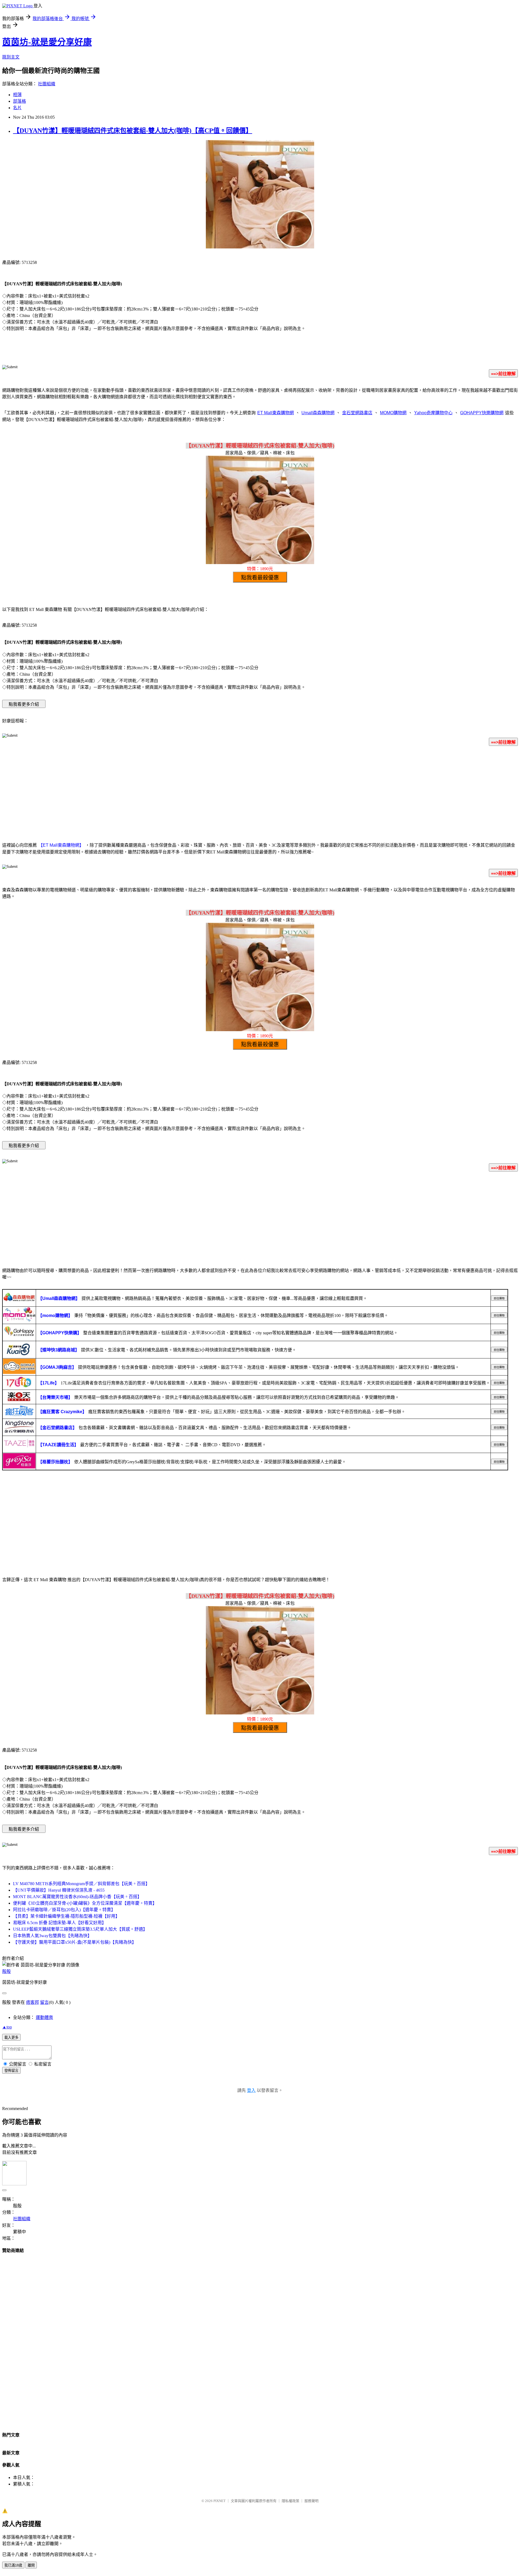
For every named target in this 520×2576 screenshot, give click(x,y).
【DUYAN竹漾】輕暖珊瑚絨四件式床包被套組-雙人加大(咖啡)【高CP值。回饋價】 (133, 131)
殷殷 (6, 1971)
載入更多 (11, 2038)
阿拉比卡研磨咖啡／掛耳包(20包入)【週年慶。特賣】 (64, 1910)
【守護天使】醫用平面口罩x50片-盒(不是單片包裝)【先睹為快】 (75, 1942)
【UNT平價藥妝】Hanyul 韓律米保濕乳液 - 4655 (59, 1890)
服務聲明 (311, 2501)
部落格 (19, 101)
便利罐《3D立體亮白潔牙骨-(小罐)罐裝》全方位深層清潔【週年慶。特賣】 (85, 1903)
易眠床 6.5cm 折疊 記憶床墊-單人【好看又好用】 (60, 1923)
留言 (44, 2002)
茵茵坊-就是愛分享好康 (47, 42)
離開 (31, 2565)
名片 (17, 108)
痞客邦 (32, 2002)
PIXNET (220, 2501)
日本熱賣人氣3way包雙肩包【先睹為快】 (52, 1936)
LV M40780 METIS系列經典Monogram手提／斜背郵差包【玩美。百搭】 (81, 1884)
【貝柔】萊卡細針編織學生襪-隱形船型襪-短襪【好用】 (66, 1916)
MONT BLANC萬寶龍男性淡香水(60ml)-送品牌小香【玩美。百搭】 (77, 1897)
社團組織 (47, 84)
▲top (7, 2027)
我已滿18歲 (13, 2565)
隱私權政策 (290, 2501)
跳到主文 (11, 57)
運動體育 (44, 2017)
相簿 (17, 95)
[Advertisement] (260, 793)
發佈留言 (11, 2071)
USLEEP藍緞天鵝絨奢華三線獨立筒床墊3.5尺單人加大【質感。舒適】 (80, 1929)
